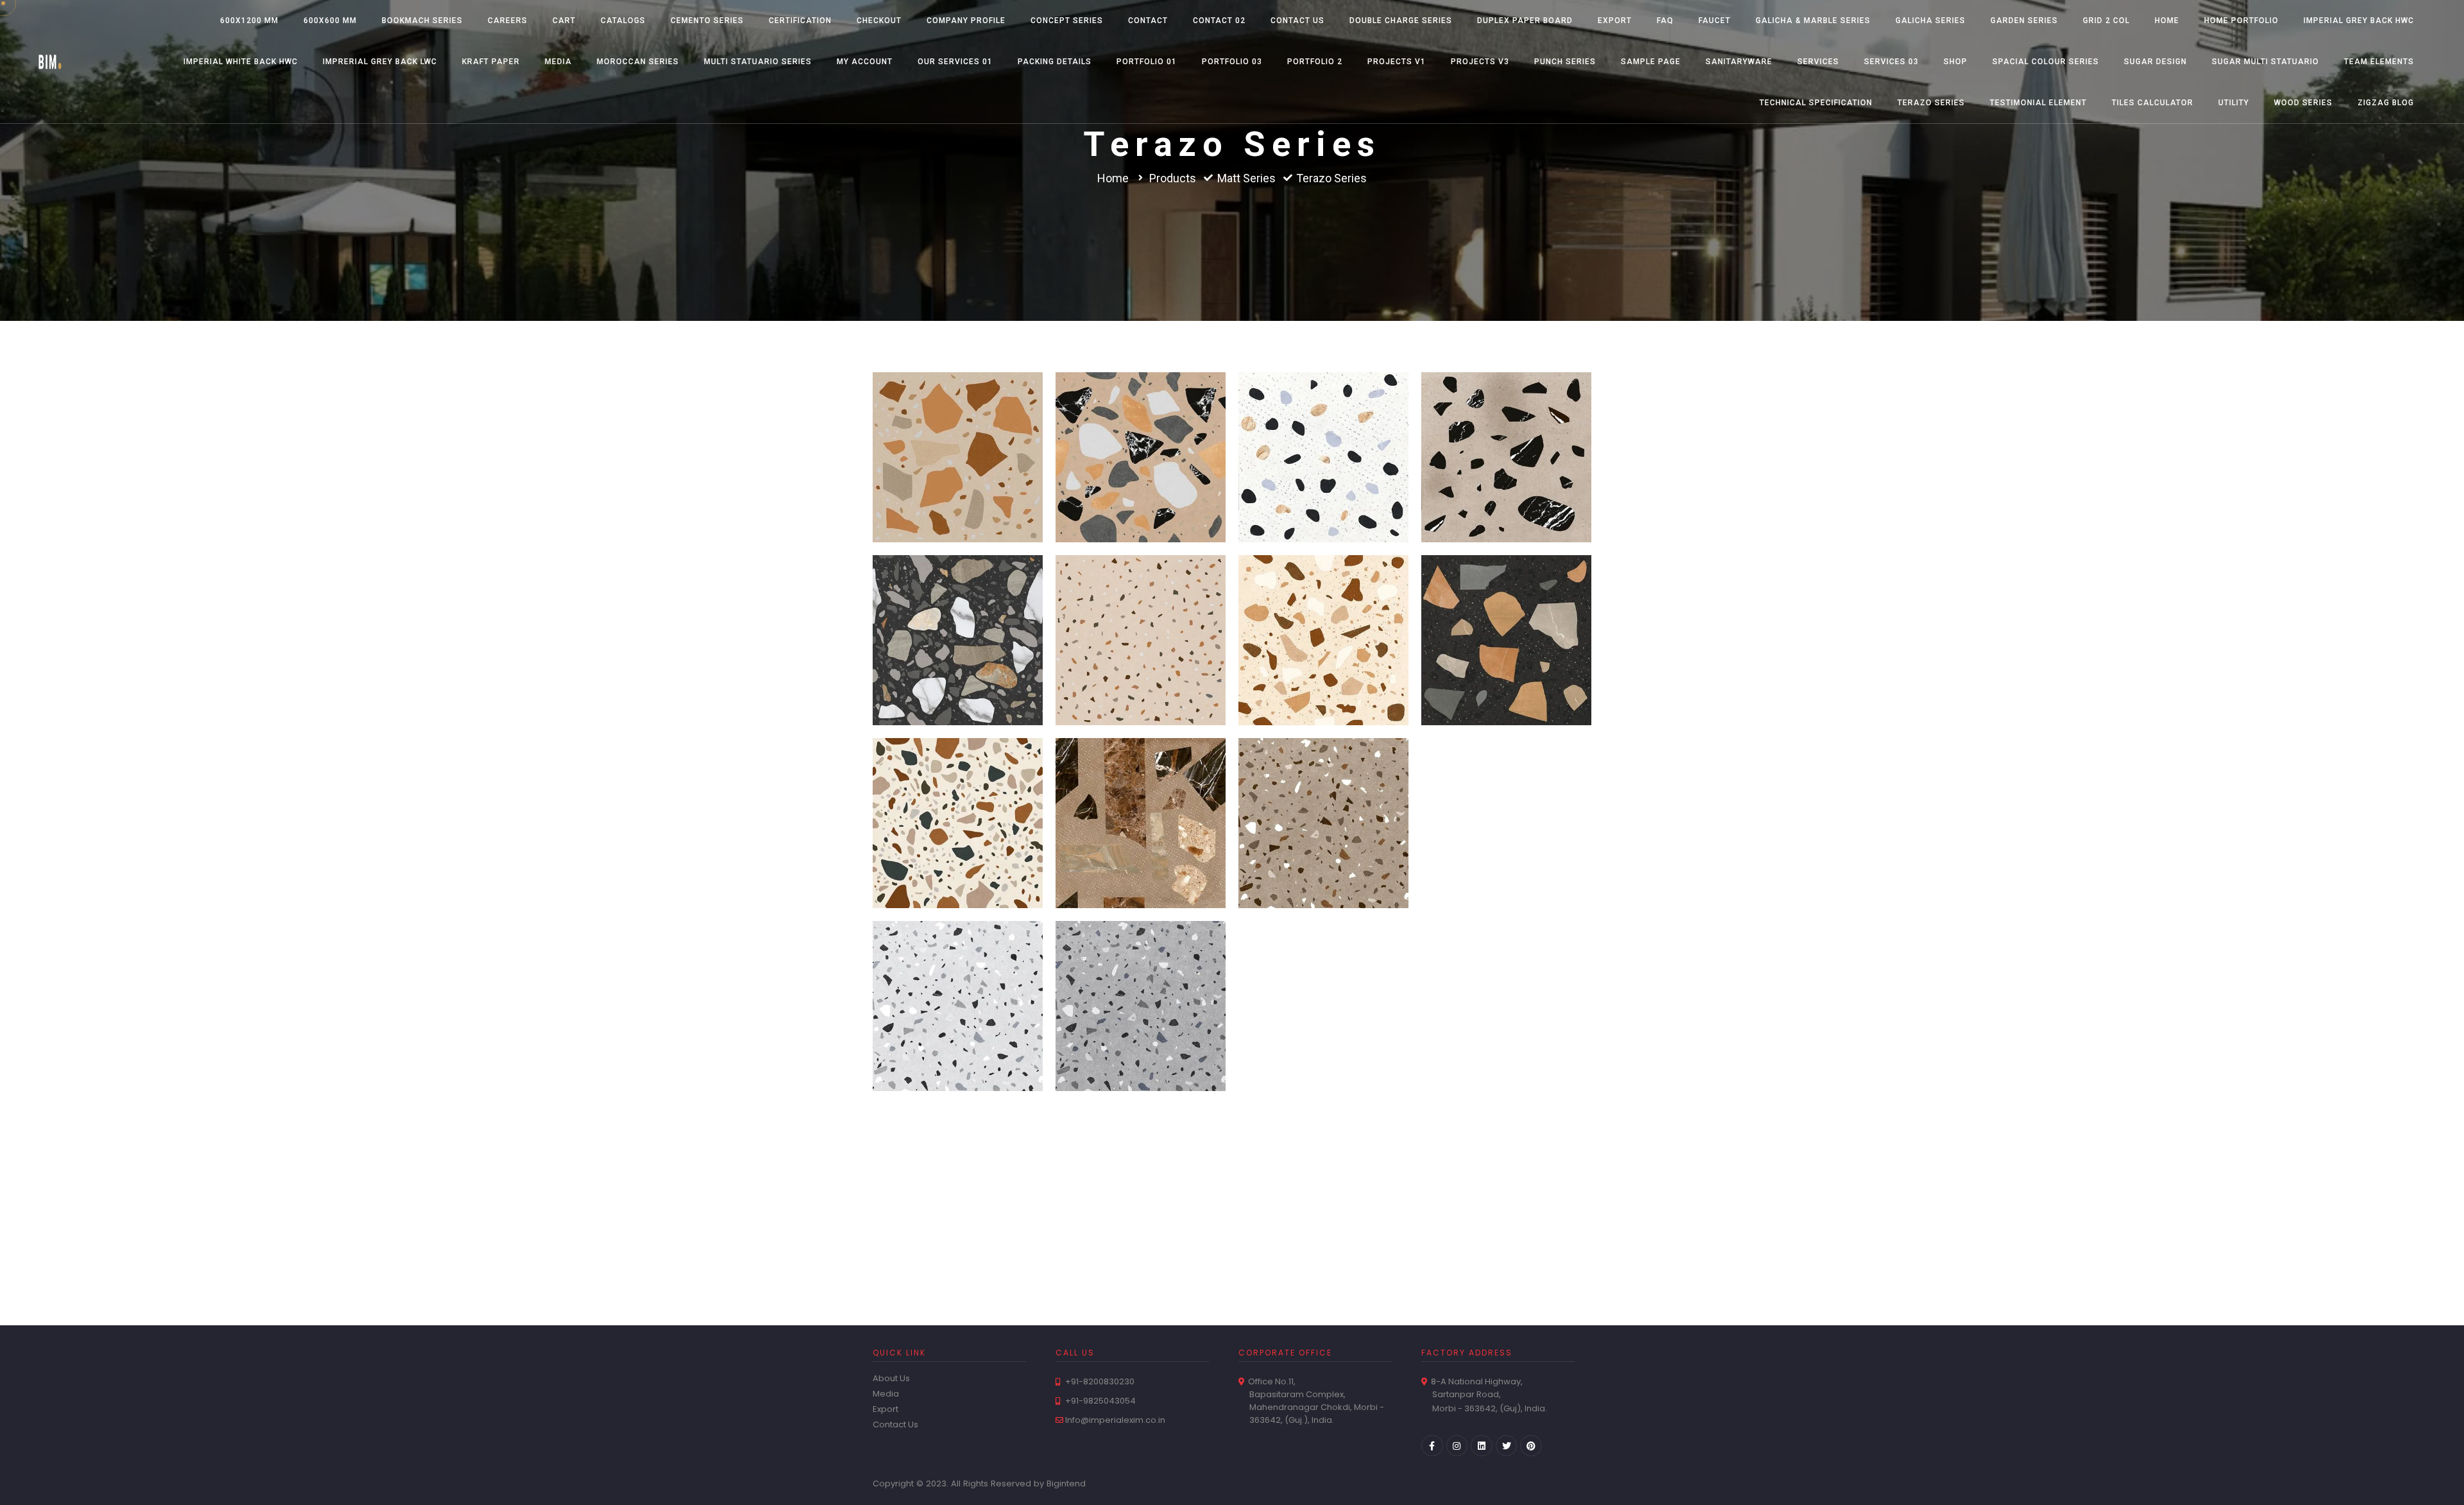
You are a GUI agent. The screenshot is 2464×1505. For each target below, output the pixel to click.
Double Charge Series (1401, 21)
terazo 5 (1141, 607)
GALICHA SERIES (1930, 21)
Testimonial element (2038, 103)
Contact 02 (1219, 21)
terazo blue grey (1141, 973)
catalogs (623, 21)
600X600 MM (330, 21)
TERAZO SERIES (1931, 103)
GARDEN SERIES (2024, 21)
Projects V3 (1480, 62)
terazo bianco (958, 1156)
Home (2167, 21)
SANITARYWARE (1739, 62)
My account (865, 62)
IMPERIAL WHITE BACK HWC (241, 62)
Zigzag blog (2386, 103)
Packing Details (1055, 62)
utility (2234, 103)
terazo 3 (1506, 607)
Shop (1955, 62)
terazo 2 (958, 790)
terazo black (1323, 973)
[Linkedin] (1482, 1446)
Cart (564, 21)
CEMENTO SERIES (707, 21)
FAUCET (1715, 21)
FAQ (1665, 21)
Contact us (1297, 21)
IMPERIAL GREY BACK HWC (2359, 21)
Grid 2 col (2106, 21)
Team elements (2379, 62)
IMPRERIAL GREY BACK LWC (380, 62)
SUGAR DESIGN (2155, 62)
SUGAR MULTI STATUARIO (2265, 62)
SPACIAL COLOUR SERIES (2046, 62)
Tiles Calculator (2152, 103)
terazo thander (1323, 790)
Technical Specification (1816, 103)
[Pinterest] (1531, 1446)
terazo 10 (958, 425)
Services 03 (1891, 62)
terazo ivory (1506, 790)
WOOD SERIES (2303, 103)
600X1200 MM (249, 21)
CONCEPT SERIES (1067, 21)
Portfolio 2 (1315, 62)
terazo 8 (1324, 425)
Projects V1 (1397, 62)
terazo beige (1507, 973)
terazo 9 (1141, 425)
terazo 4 (1324, 607)
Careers (508, 21)
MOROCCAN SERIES (638, 62)
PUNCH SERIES (1565, 62)
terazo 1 (1141, 790)
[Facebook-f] (1432, 1446)
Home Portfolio (2241, 21)
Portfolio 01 (1147, 62)
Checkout (879, 21)
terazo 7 (1506, 425)
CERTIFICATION (800, 21)
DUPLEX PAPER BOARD (1525, 21)
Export (1615, 21)
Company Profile (966, 21)
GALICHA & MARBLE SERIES (1813, 21)
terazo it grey (958, 973)
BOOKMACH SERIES (422, 21)
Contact (1148, 21)
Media (558, 62)
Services (1818, 62)
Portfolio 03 (1232, 62)
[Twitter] (1507, 1446)
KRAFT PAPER (491, 62)
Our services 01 (955, 62)
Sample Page (1651, 62)
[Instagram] (1457, 1446)
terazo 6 (958, 607)
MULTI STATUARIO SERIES (758, 62)
